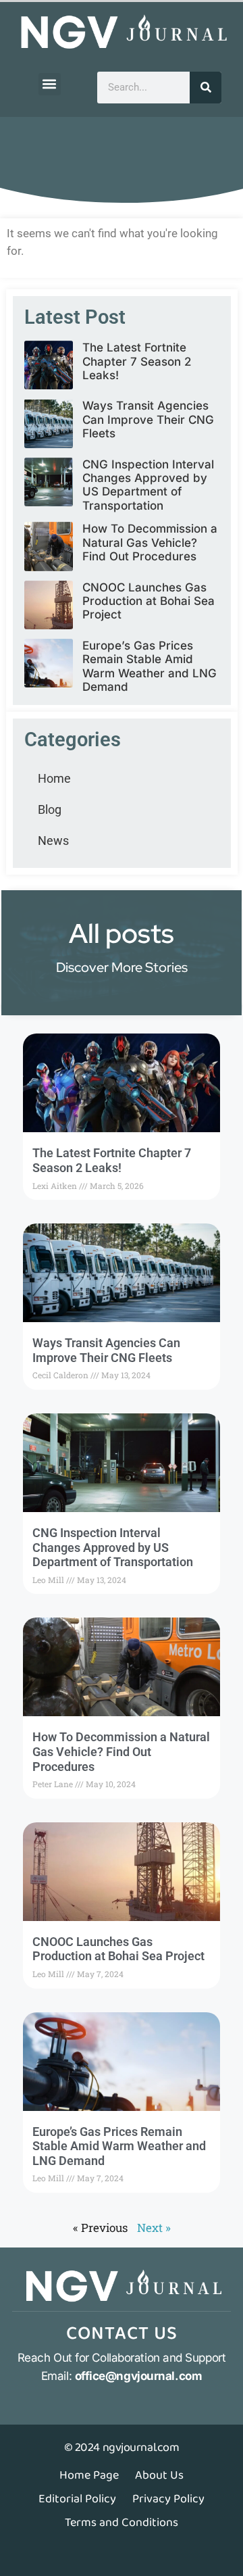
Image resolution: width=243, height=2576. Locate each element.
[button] (50, 84)
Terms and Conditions (122, 2523)
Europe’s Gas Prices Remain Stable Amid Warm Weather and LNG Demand (150, 666)
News (53, 841)
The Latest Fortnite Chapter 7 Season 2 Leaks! (137, 361)
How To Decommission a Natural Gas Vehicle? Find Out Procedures (150, 542)
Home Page (89, 2475)
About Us (159, 2475)
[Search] (206, 88)
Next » (154, 2228)
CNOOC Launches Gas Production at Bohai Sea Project (148, 601)
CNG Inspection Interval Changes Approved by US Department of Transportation (148, 485)
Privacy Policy (168, 2499)
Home (54, 778)
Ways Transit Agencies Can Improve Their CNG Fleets (148, 419)
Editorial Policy (77, 2499)
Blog (50, 809)
